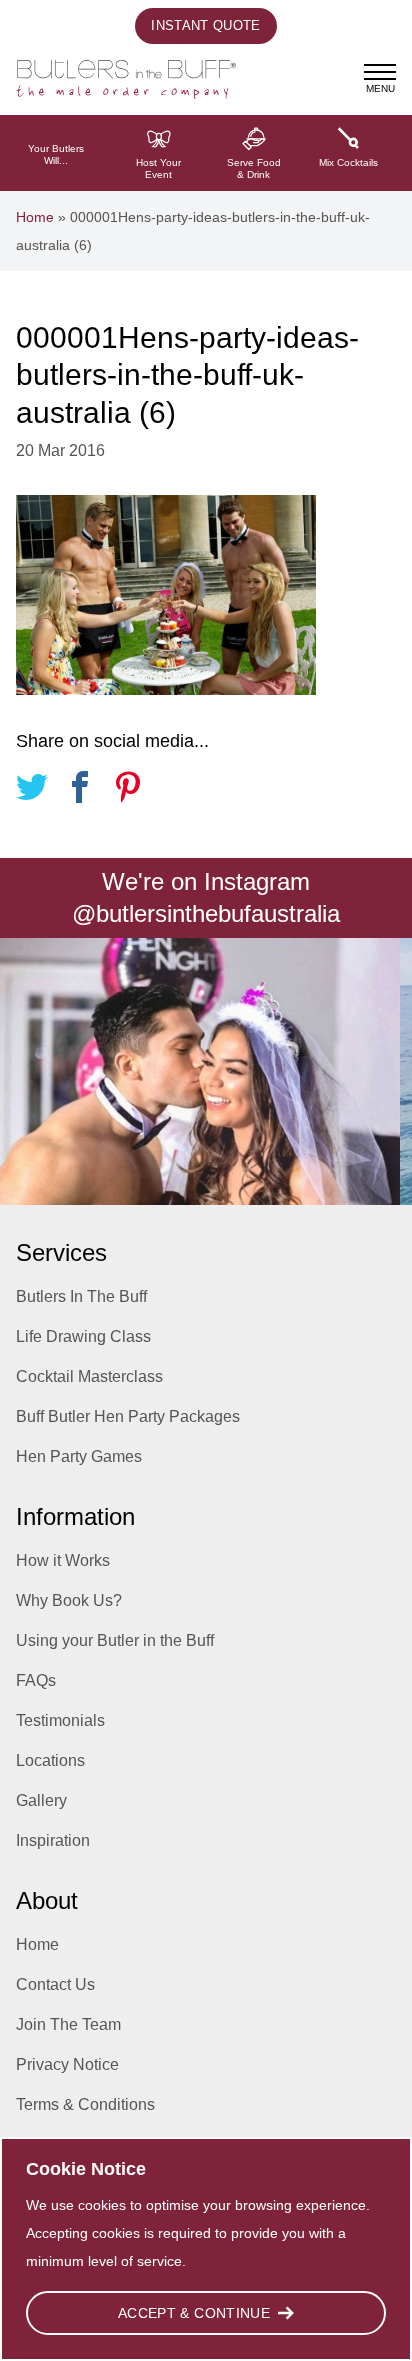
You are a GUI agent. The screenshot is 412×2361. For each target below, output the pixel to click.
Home (35, 217)
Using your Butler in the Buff (115, 1640)
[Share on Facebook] (80, 790)
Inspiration (53, 1840)
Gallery (41, 1800)
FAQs (36, 1680)
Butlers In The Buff (81, 1296)
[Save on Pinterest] (128, 790)
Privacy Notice (67, 2064)
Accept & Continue (194, 2313)
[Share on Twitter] (32, 790)
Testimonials (60, 1720)
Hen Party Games (79, 1456)
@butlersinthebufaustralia (206, 913)
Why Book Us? (69, 1600)
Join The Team (68, 2024)
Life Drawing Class (83, 1336)
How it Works (63, 1560)
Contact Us (55, 1984)
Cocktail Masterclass (89, 1376)
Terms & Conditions (85, 2104)
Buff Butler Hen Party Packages (128, 1416)
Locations (50, 1760)
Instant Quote (205, 25)
